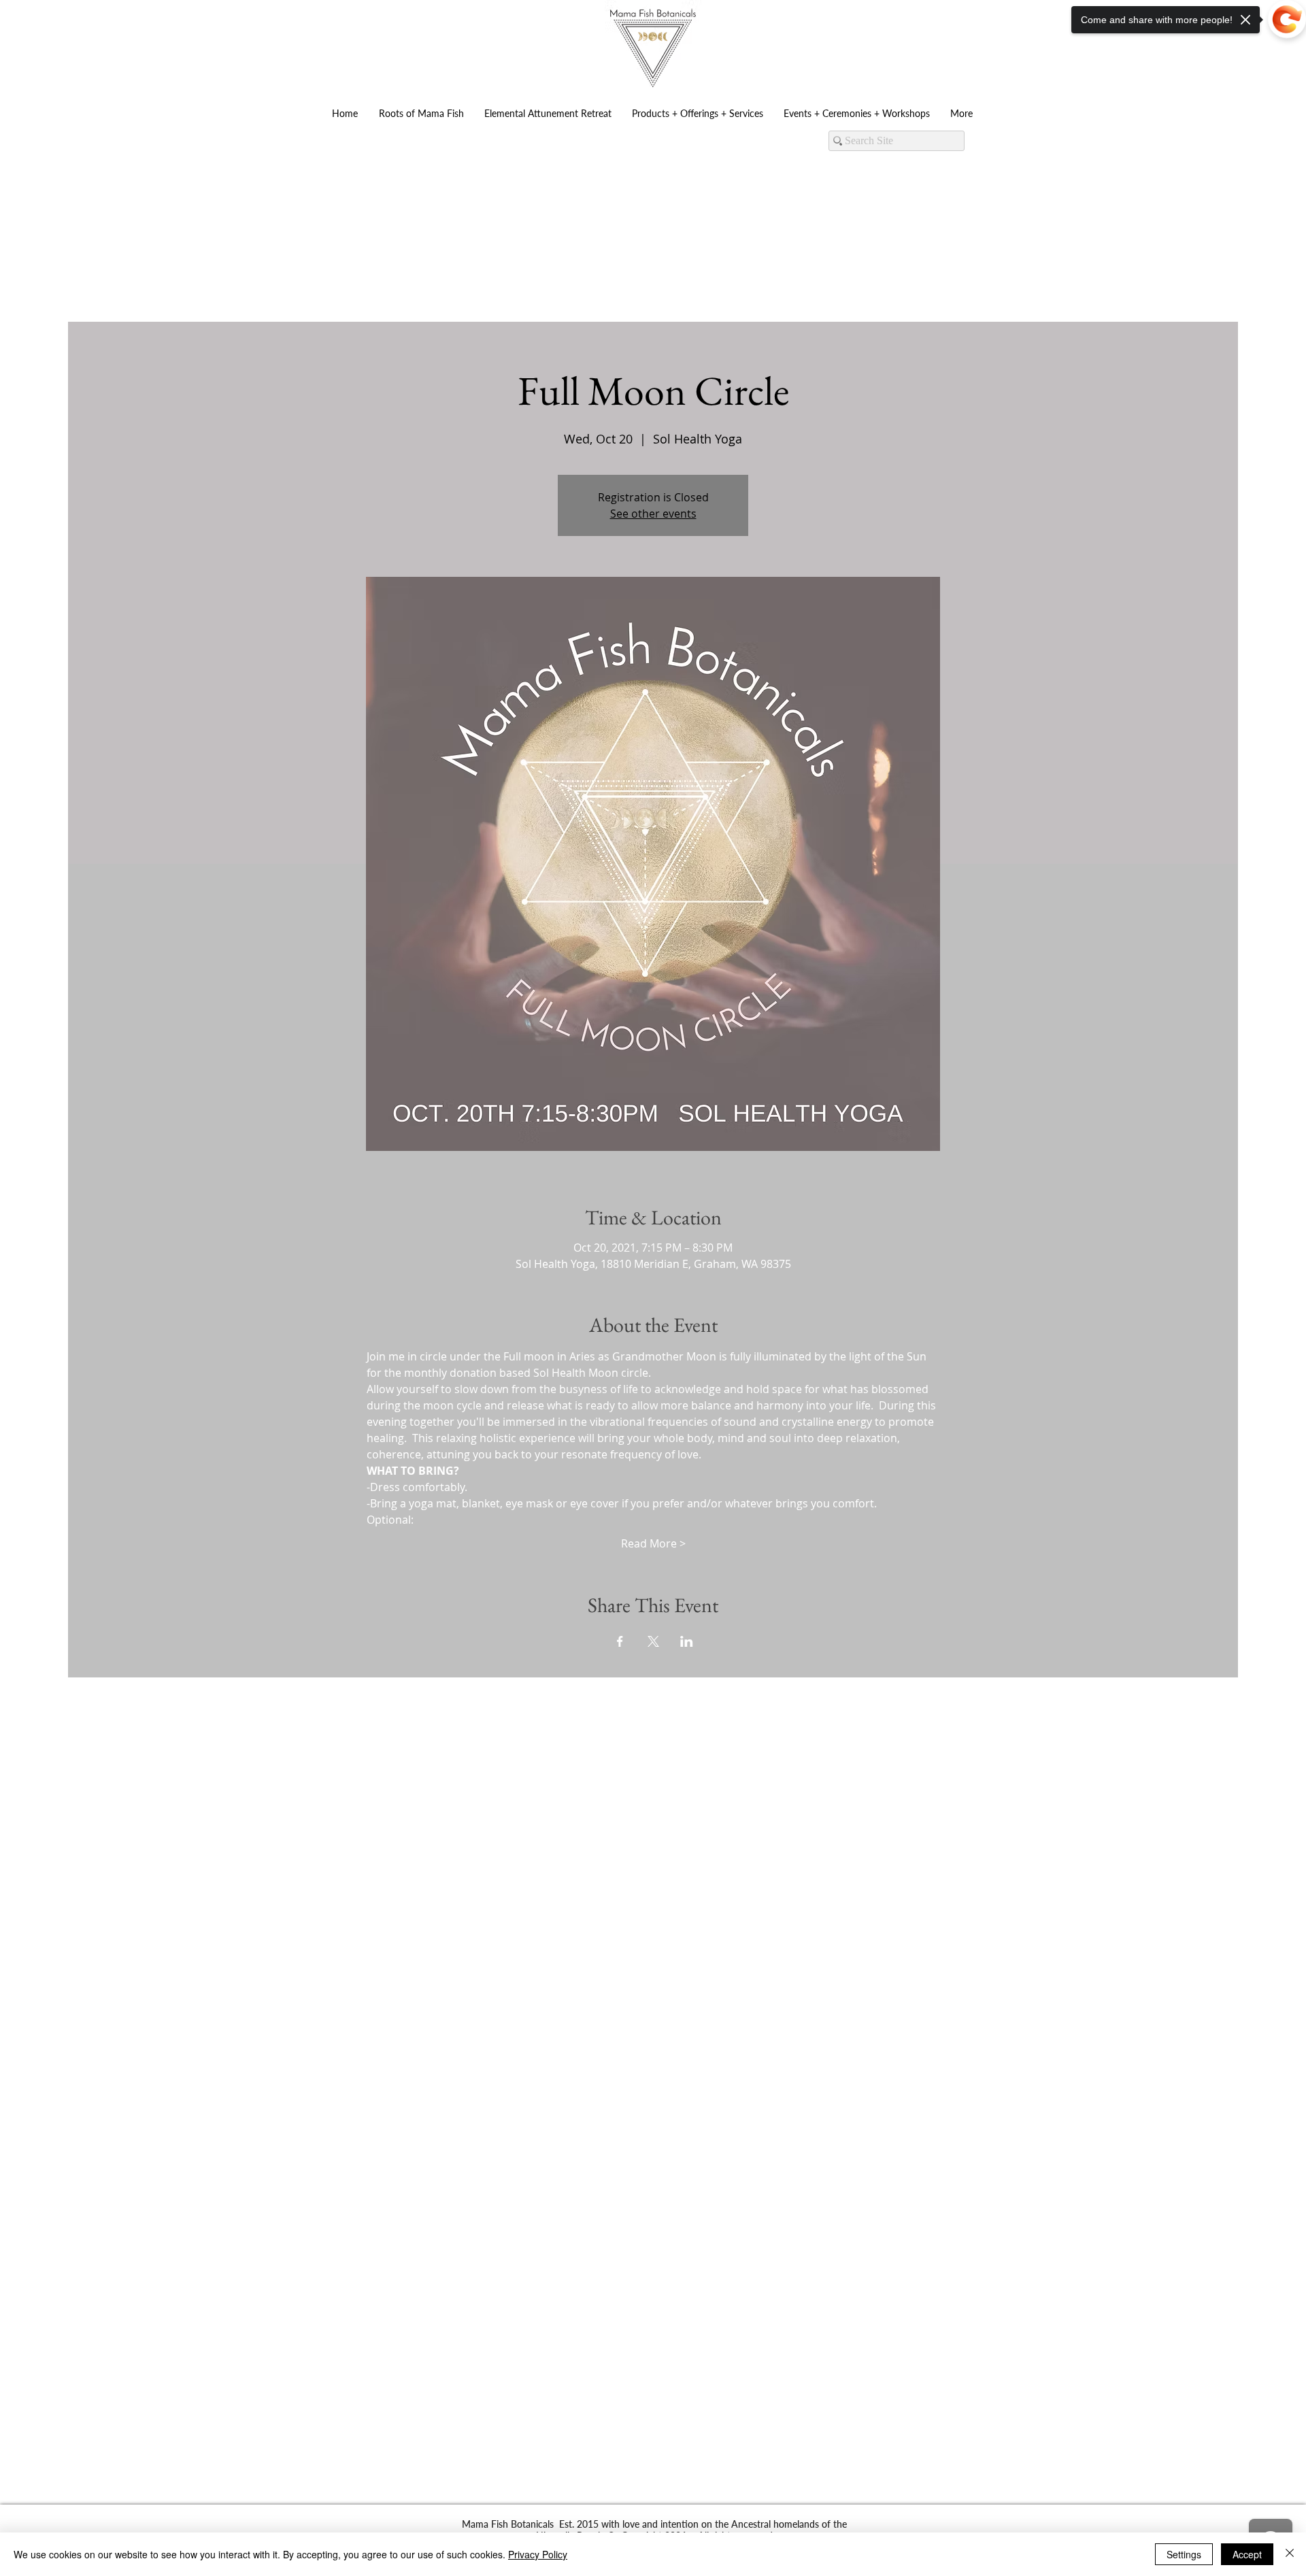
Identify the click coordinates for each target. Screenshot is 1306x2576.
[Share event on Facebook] (620, 1641)
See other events (653, 514)
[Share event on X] (653, 1641)
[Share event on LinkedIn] (687, 1641)
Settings (1184, 2554)
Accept (1247, 2554)
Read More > (653, 1543)
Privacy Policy (538, 2554)
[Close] (1290, 2554)
